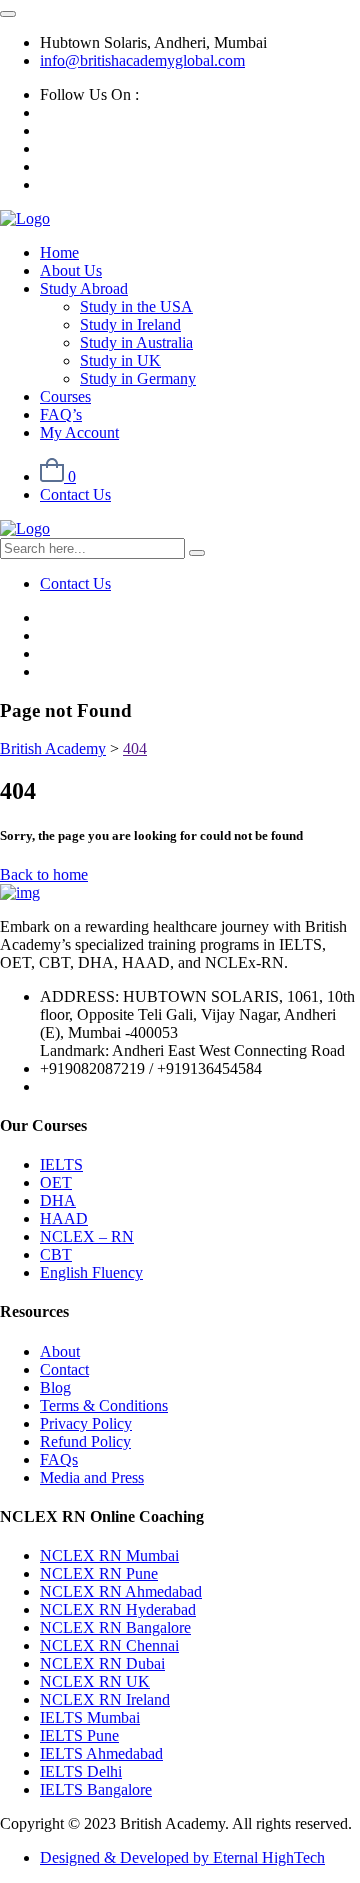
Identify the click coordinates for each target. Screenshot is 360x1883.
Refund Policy (85, 1441)
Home (59, 252)
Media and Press (92, 1477)
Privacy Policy (86, 1423)
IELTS (61, 1164)
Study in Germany (138, 378)
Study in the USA (136, 306)
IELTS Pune (79, 1735)
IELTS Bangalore (96, 1789)
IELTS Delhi (81, 1771)
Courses (65, 396)
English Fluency (91, 1272)
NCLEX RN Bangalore (115, 1627)
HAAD (64, 1218)
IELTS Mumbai (90, 1717)
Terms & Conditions (104, 1405)
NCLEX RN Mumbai (109, 1555)
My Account (79, 432)
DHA (58, 1200)
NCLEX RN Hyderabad (118, 1609)
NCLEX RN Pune (99, 1573)
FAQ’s (61, 414)
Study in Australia (136, 342)
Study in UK (120, 360)
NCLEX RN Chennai (109, 1645)
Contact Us (75, 494)
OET (56, 1182)
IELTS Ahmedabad (101, 1753)
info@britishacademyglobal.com (142, 60)
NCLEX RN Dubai (102, 1663)
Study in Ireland (130, 324)
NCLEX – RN (87, 1236)
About (60, 1351)
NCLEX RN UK (95, 1681)
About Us (71, 270)
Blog (55, 1387)
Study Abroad (84, 288)
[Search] (197, 553)
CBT (56, 1254)
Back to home (44, 874)
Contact (64, 1369)
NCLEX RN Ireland (105, 1699)
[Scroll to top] (8, 14)
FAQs (59, 1459)
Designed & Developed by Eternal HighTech (182, 1857)
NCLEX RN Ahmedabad (121, 1591)
